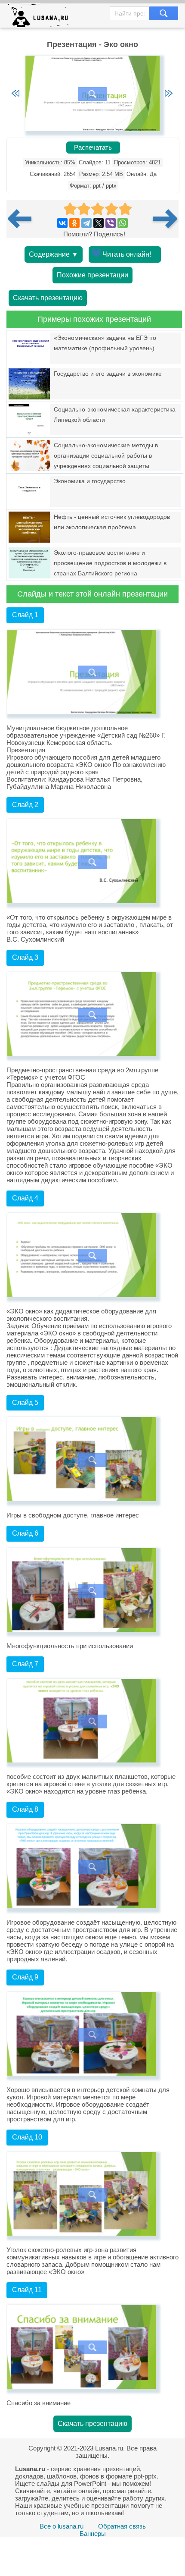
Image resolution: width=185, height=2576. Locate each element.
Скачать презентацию (48, 298)
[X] (99, 223)
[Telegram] (86, 223)
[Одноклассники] (74, 223)
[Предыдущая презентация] (23, 219)
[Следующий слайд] (169, 94)
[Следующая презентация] (166, 219)
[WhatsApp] (123, 223)
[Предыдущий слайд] (15, 94)
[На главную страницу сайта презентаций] (42, 17)
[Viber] (111, 223)
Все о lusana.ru (62, 2526)
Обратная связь (122, 2526)
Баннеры (93, 2534)
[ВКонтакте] (62, 223)
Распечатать (93, 148)
